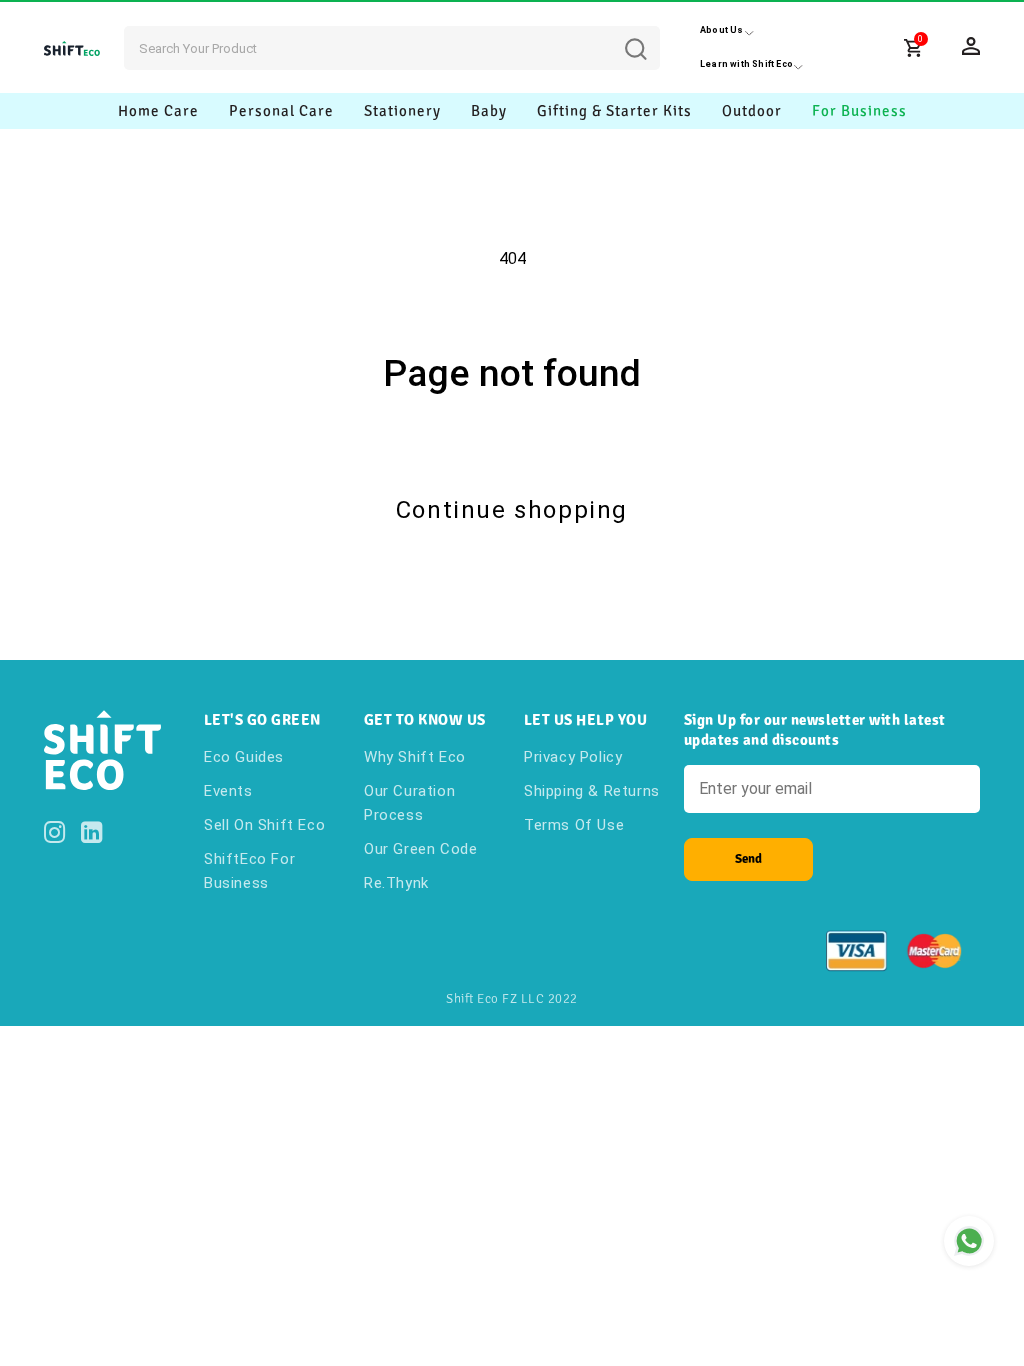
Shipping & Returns (592, 791)
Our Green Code (420, 849)
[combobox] (392, 48)
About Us (722, 30)
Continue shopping (512, 510)
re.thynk (396, 883)
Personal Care (281, 111)
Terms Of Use (574, 825)
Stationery (402, 111)
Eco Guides (244, 757)
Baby (489, 111)
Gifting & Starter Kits (614, 111)
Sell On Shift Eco (264, 825)
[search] (651, 34)
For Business (859, 111)
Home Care (158, 111)
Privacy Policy (573, 757)
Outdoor (752, 111)
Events (228, 791)
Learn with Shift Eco (746, 64)
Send (748, 859)
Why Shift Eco (415, 757)
